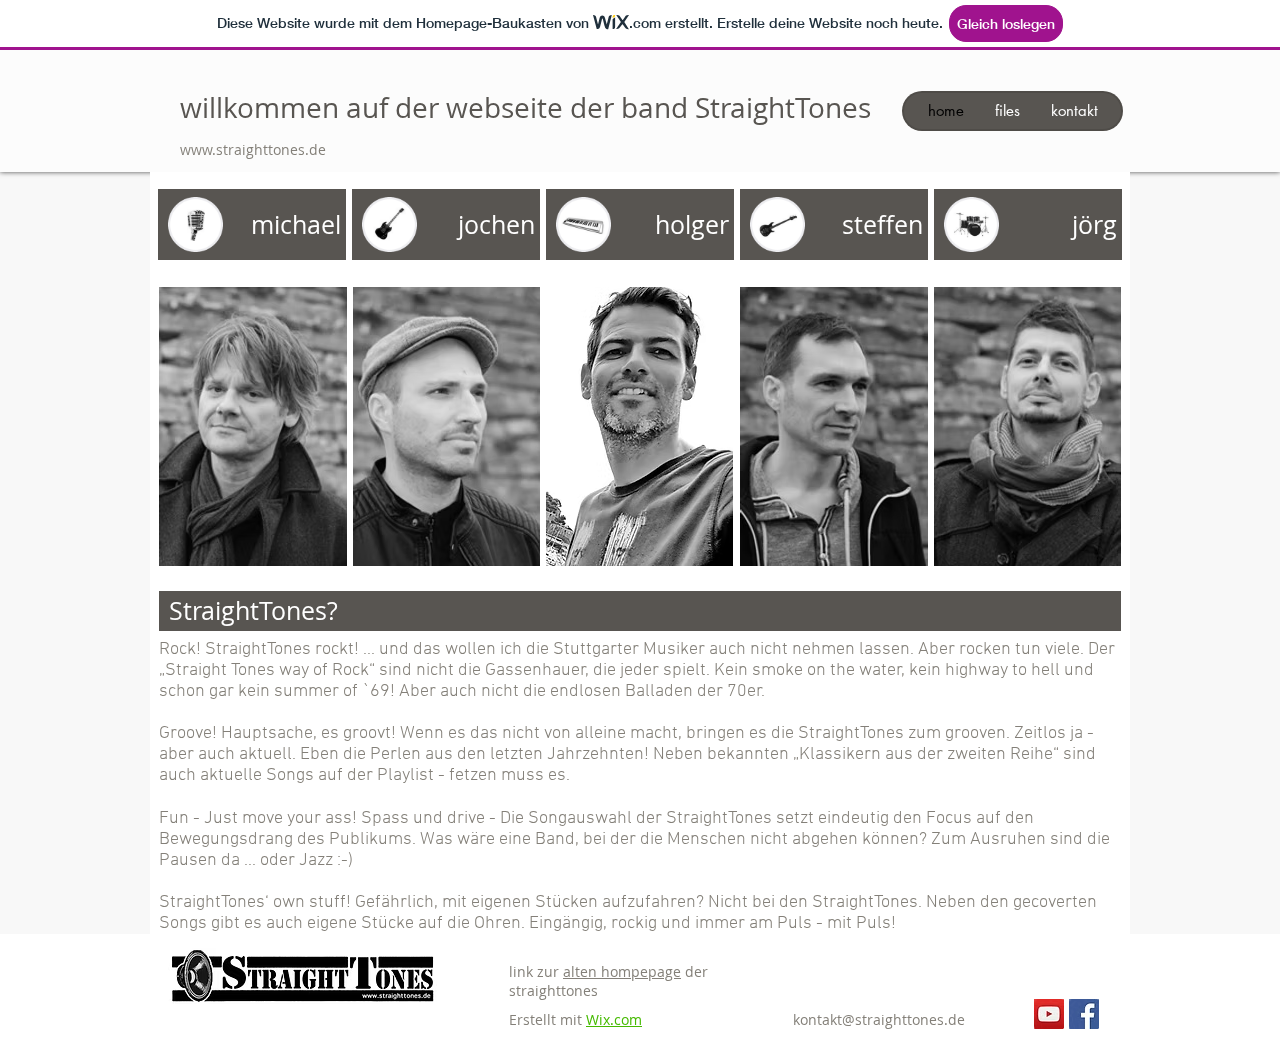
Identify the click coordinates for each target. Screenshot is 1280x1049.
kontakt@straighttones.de (879, 1019)
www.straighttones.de (253, 149)
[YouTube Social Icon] (1049, 1014)
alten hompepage (622, 971)
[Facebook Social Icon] (1084, 1014)
